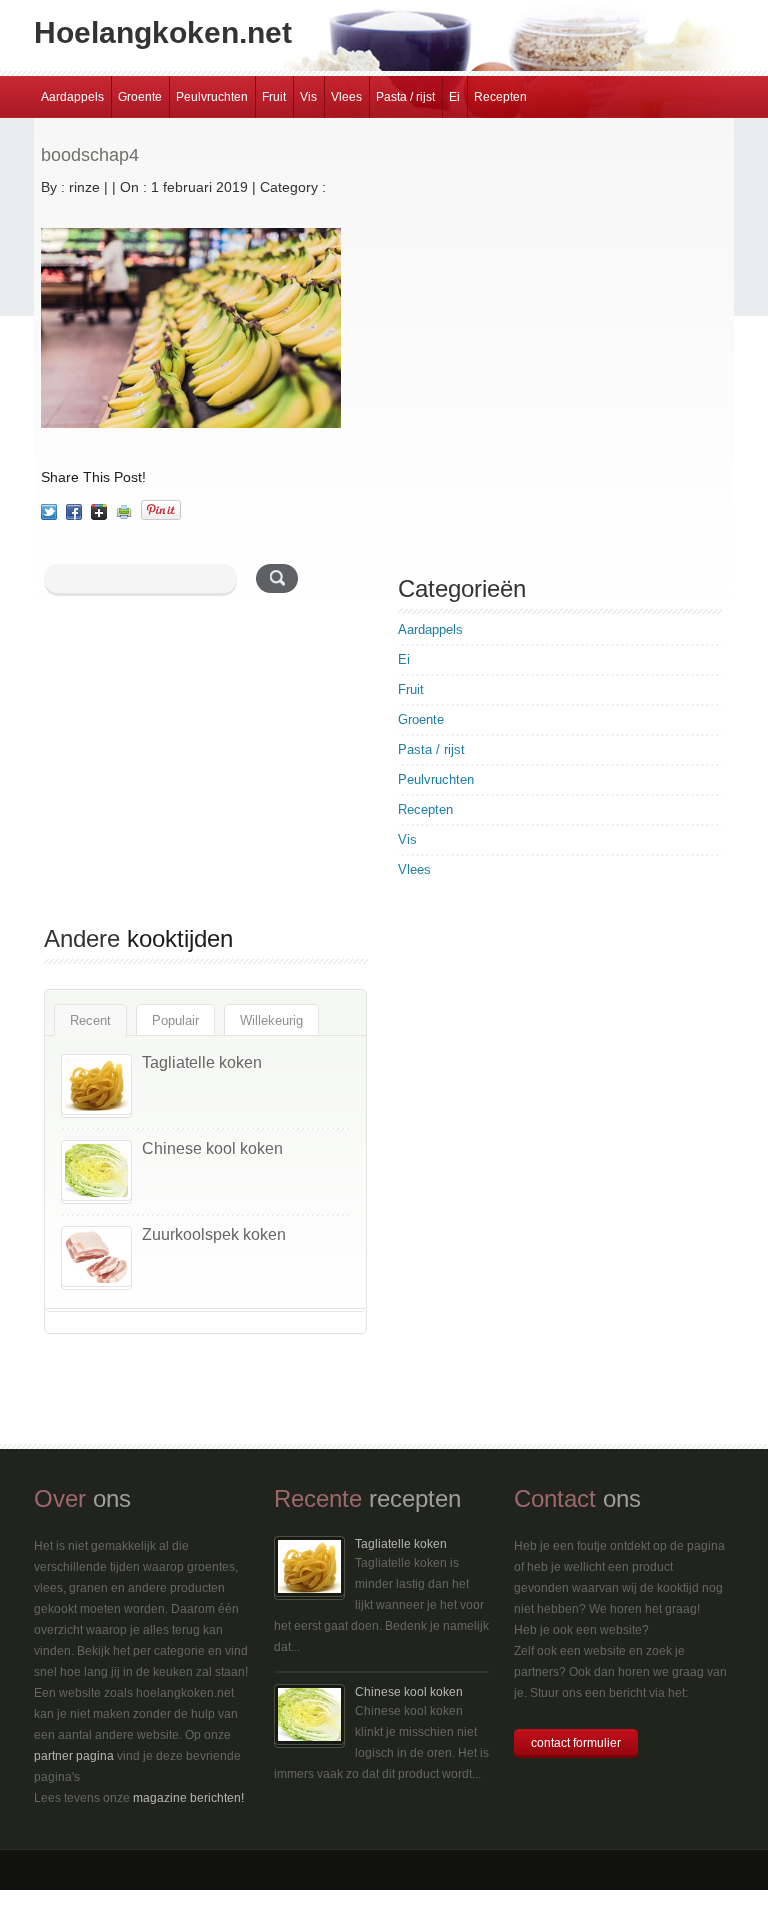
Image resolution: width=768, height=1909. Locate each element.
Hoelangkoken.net (163, 32)
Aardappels (72, 97)
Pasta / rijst (405, 97)
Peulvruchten (212, 97)
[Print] (124, 512)
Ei (454, 97)
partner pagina (74, 1756)
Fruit (274, 97)
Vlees (346, 97)
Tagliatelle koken (202, 1062)
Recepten (500, 97)
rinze (84, 187)
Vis (308, 97)
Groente (140, 97)
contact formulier (576, 1743)
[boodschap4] (49, 512)
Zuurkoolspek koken (214, 1234)
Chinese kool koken (212, 1148)
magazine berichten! (188, 1798)
